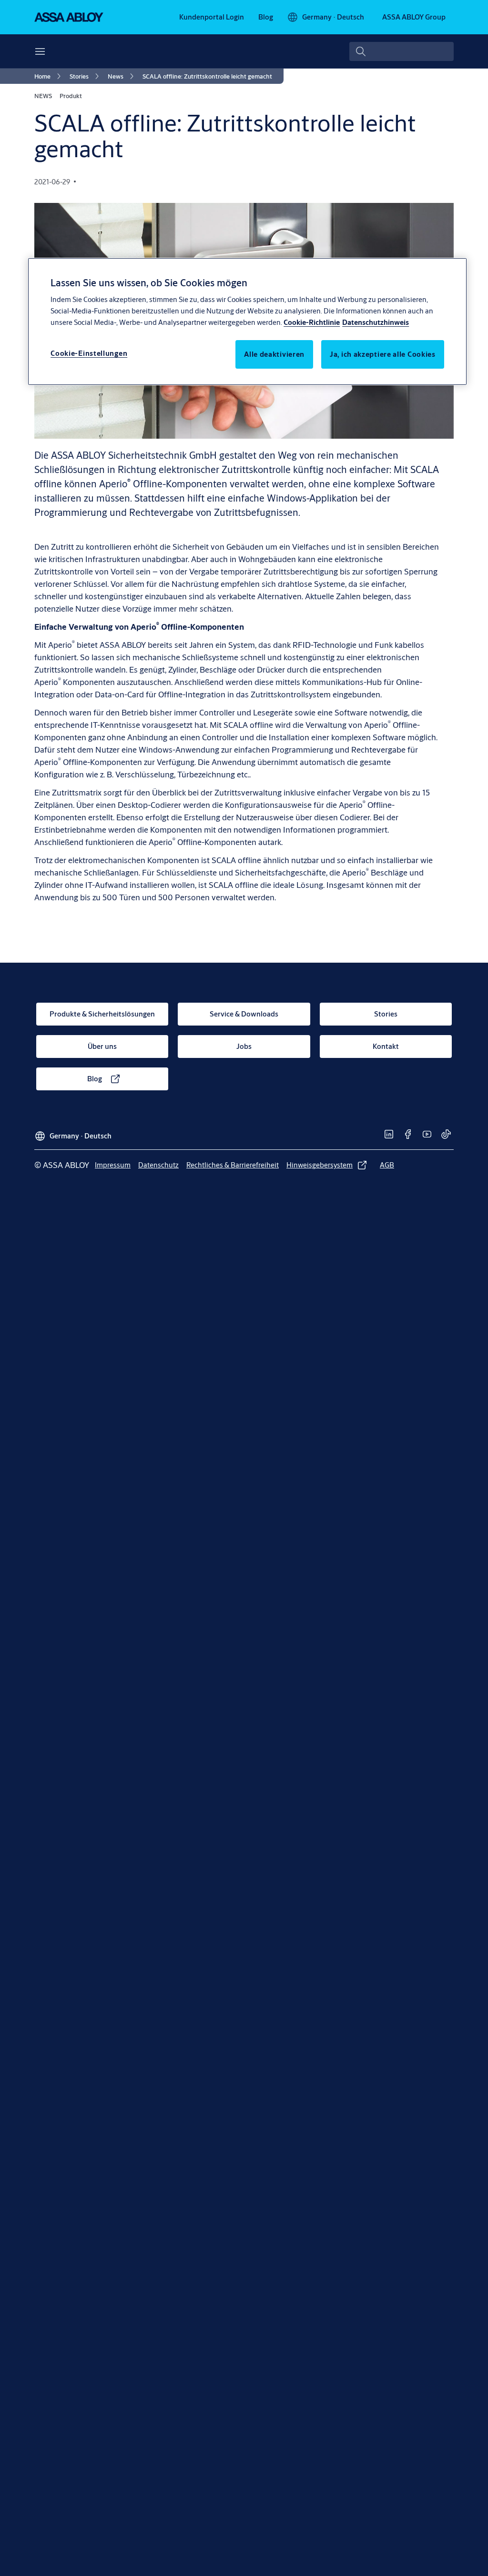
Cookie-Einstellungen (89, 353)
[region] (247, 322)
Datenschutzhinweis (376, 322)
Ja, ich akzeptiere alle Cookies (383, 354)
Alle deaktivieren (274, 354)
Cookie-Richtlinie (312, 322)
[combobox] (402, 51)
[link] (212, 17)
